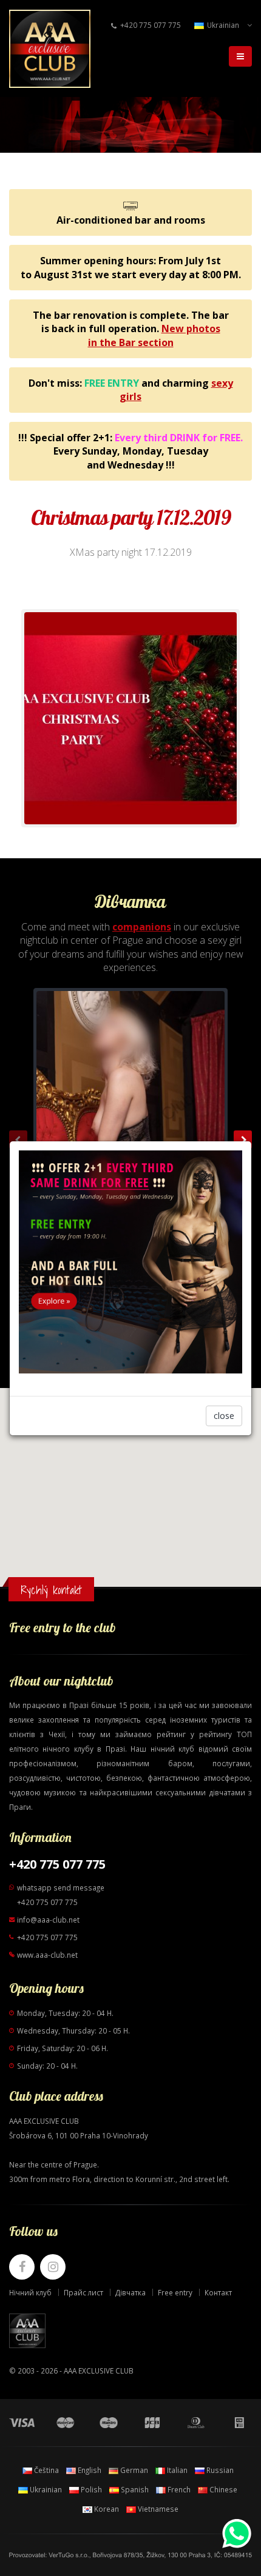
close (224, 1416)
